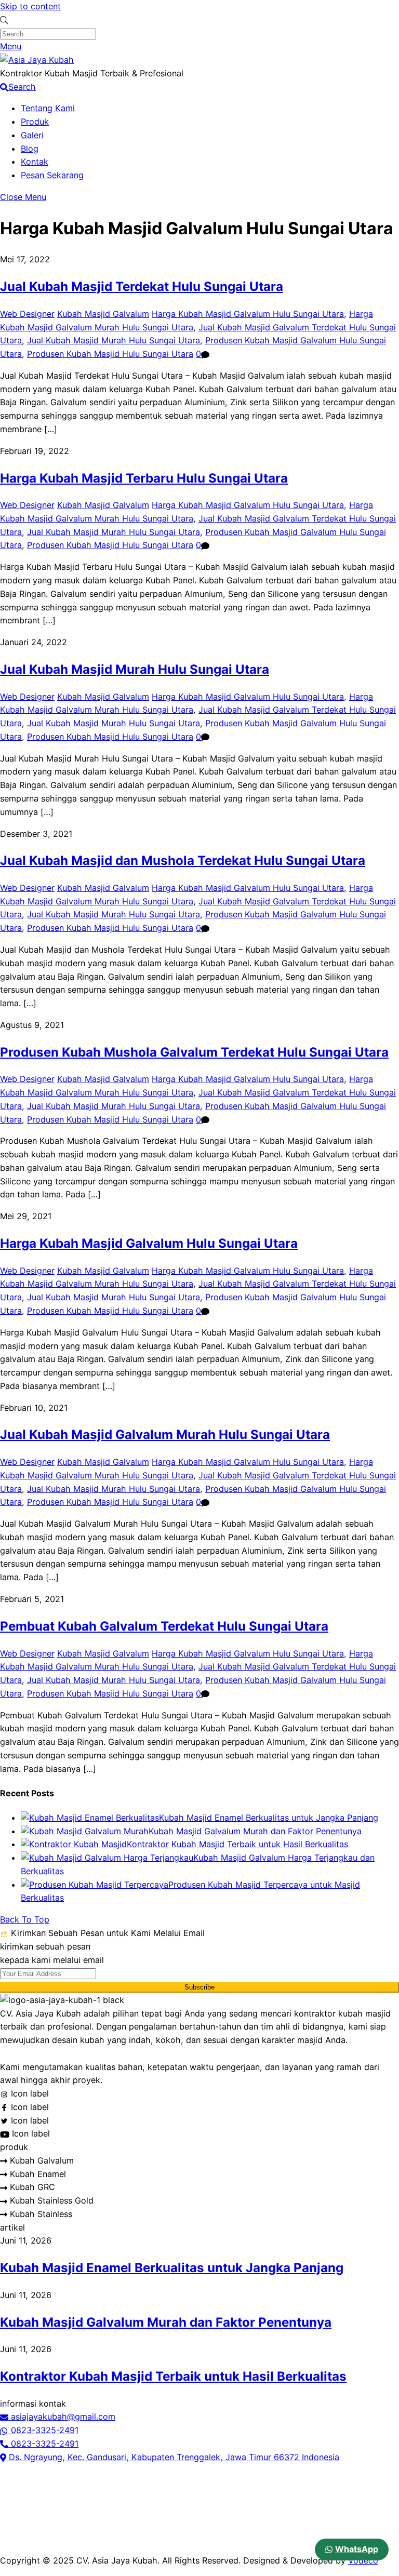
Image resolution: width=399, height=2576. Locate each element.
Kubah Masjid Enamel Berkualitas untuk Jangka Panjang (269, 1818)
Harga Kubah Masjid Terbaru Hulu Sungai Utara (144, 478)
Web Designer (27, 314)
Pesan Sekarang (52, 175)
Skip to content (30, 6)
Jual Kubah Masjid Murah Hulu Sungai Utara (114, 340)
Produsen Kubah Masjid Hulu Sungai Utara (110, 354)
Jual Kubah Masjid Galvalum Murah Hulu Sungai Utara (165, 1434)
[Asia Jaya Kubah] (37, 60)
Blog (30, 149)
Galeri (32, 135)
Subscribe (199, 1987)
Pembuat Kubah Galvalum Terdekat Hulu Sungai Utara (164, 1626)
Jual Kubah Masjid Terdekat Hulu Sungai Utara (142, 286)
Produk (35, 122)
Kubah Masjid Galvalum (103, 314)
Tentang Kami (48, 108)
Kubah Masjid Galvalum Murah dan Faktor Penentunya (255, 1831)
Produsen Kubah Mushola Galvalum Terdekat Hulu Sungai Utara (194, 1052)
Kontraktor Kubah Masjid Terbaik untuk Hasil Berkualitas (237, 1844)
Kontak (35, 162)
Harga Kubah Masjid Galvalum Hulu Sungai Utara (248, 314)
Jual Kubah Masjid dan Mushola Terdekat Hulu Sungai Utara (183, 860)
